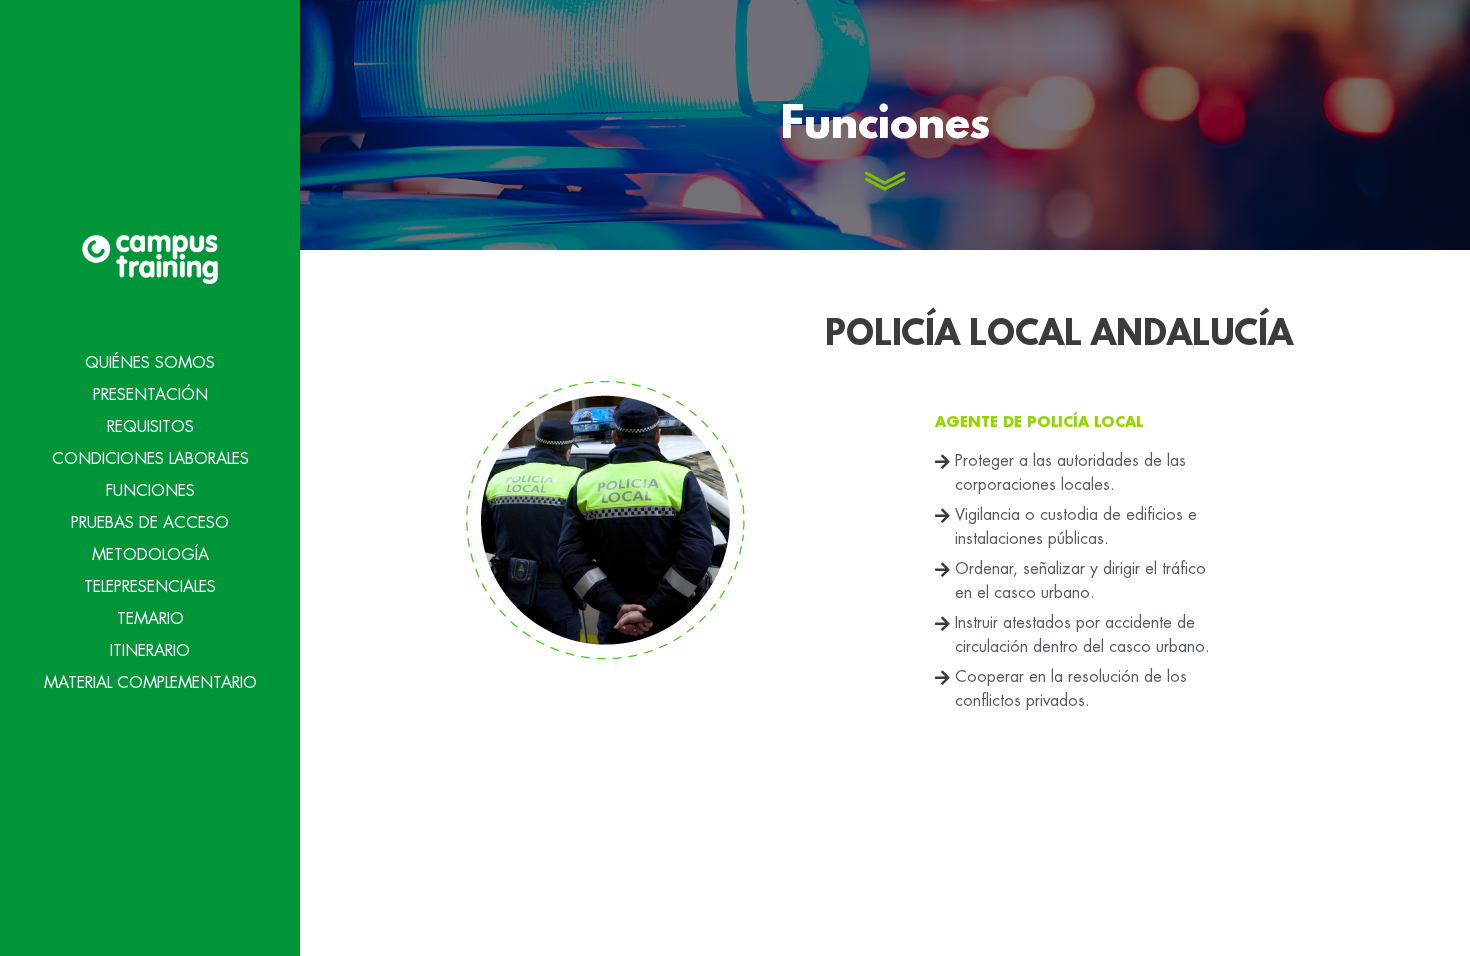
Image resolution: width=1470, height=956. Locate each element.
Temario (150, 619)
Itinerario (150, 651)
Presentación (150, 395)
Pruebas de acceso (150, 523)
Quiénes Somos (150, 363)
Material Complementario (150, 683)
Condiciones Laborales (150, 459)
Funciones (150, 491)
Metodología (150, 555)
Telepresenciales (150, 587)
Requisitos (150, 427)
